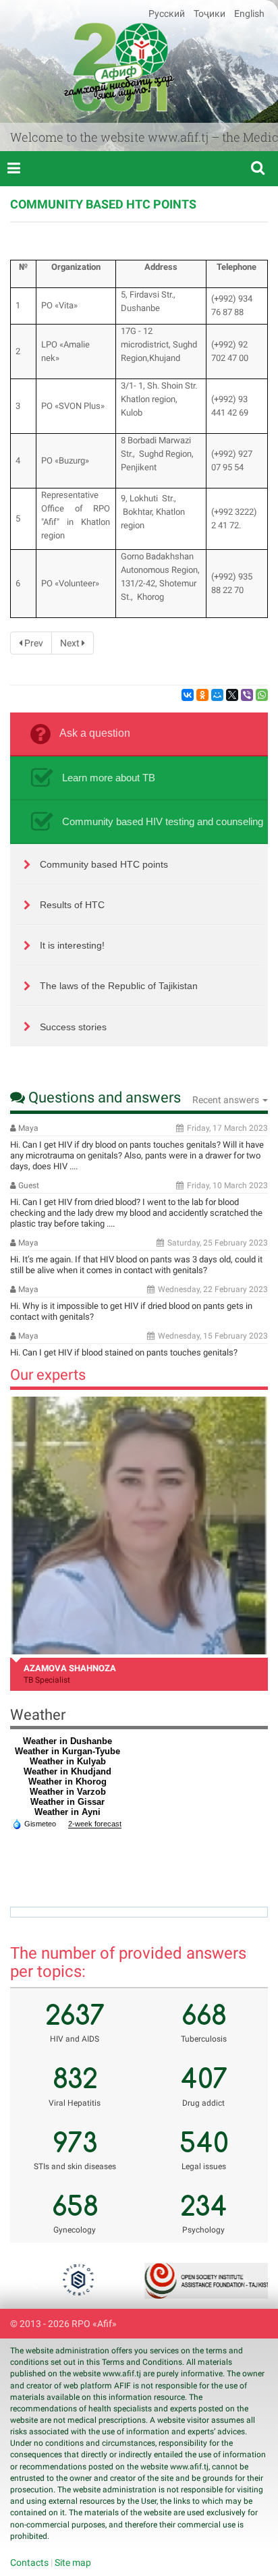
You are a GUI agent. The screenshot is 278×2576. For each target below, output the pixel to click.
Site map (73, 2563)
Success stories (73, 1027)
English (249, 13)
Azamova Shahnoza (70, 1668)
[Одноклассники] (202, 695)
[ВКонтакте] (188, 695)
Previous (37, 2281)
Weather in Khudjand (67, 1771)
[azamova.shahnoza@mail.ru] (139, 1525)
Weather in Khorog (67, 1782)
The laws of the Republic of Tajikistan (119, 986)
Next (71, 643)
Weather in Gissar (67, 1802)
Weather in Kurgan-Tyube (67, 1751)
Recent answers (227, 1100)
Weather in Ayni (67, 1812)
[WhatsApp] (262, 695)
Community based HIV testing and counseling (163, 821)
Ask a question (95, 733)
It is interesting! (72, 945)
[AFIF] (119, 67)
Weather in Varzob (68, 1792)
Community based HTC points (104, 864)
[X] (232, 695)
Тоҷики (211, 13)
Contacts (29, 2563)
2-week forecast (95, 1824)
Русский (168, 13)
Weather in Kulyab (68, 1761)
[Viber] (247, 695)
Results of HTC (72, 905)
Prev (33, 643)
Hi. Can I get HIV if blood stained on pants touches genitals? (124, 1352)
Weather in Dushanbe (67, 1741)
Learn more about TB (109, 778)
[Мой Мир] (217, 695)
